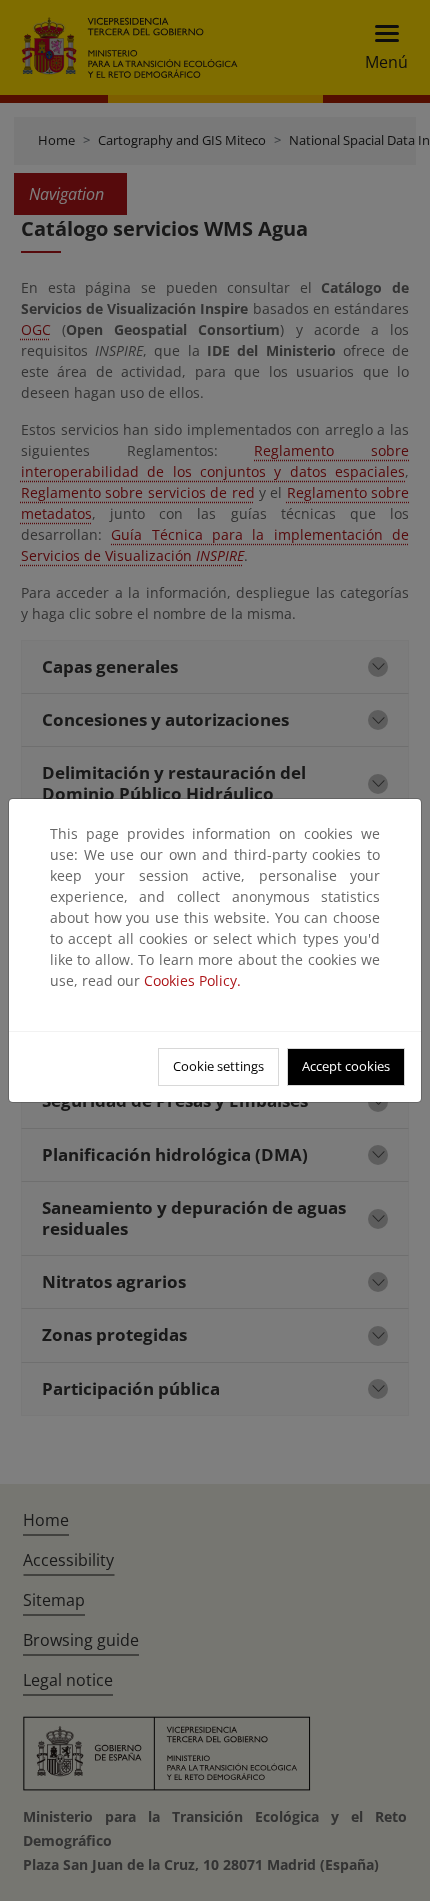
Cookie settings (218, 1066)
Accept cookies (346, 1066)
